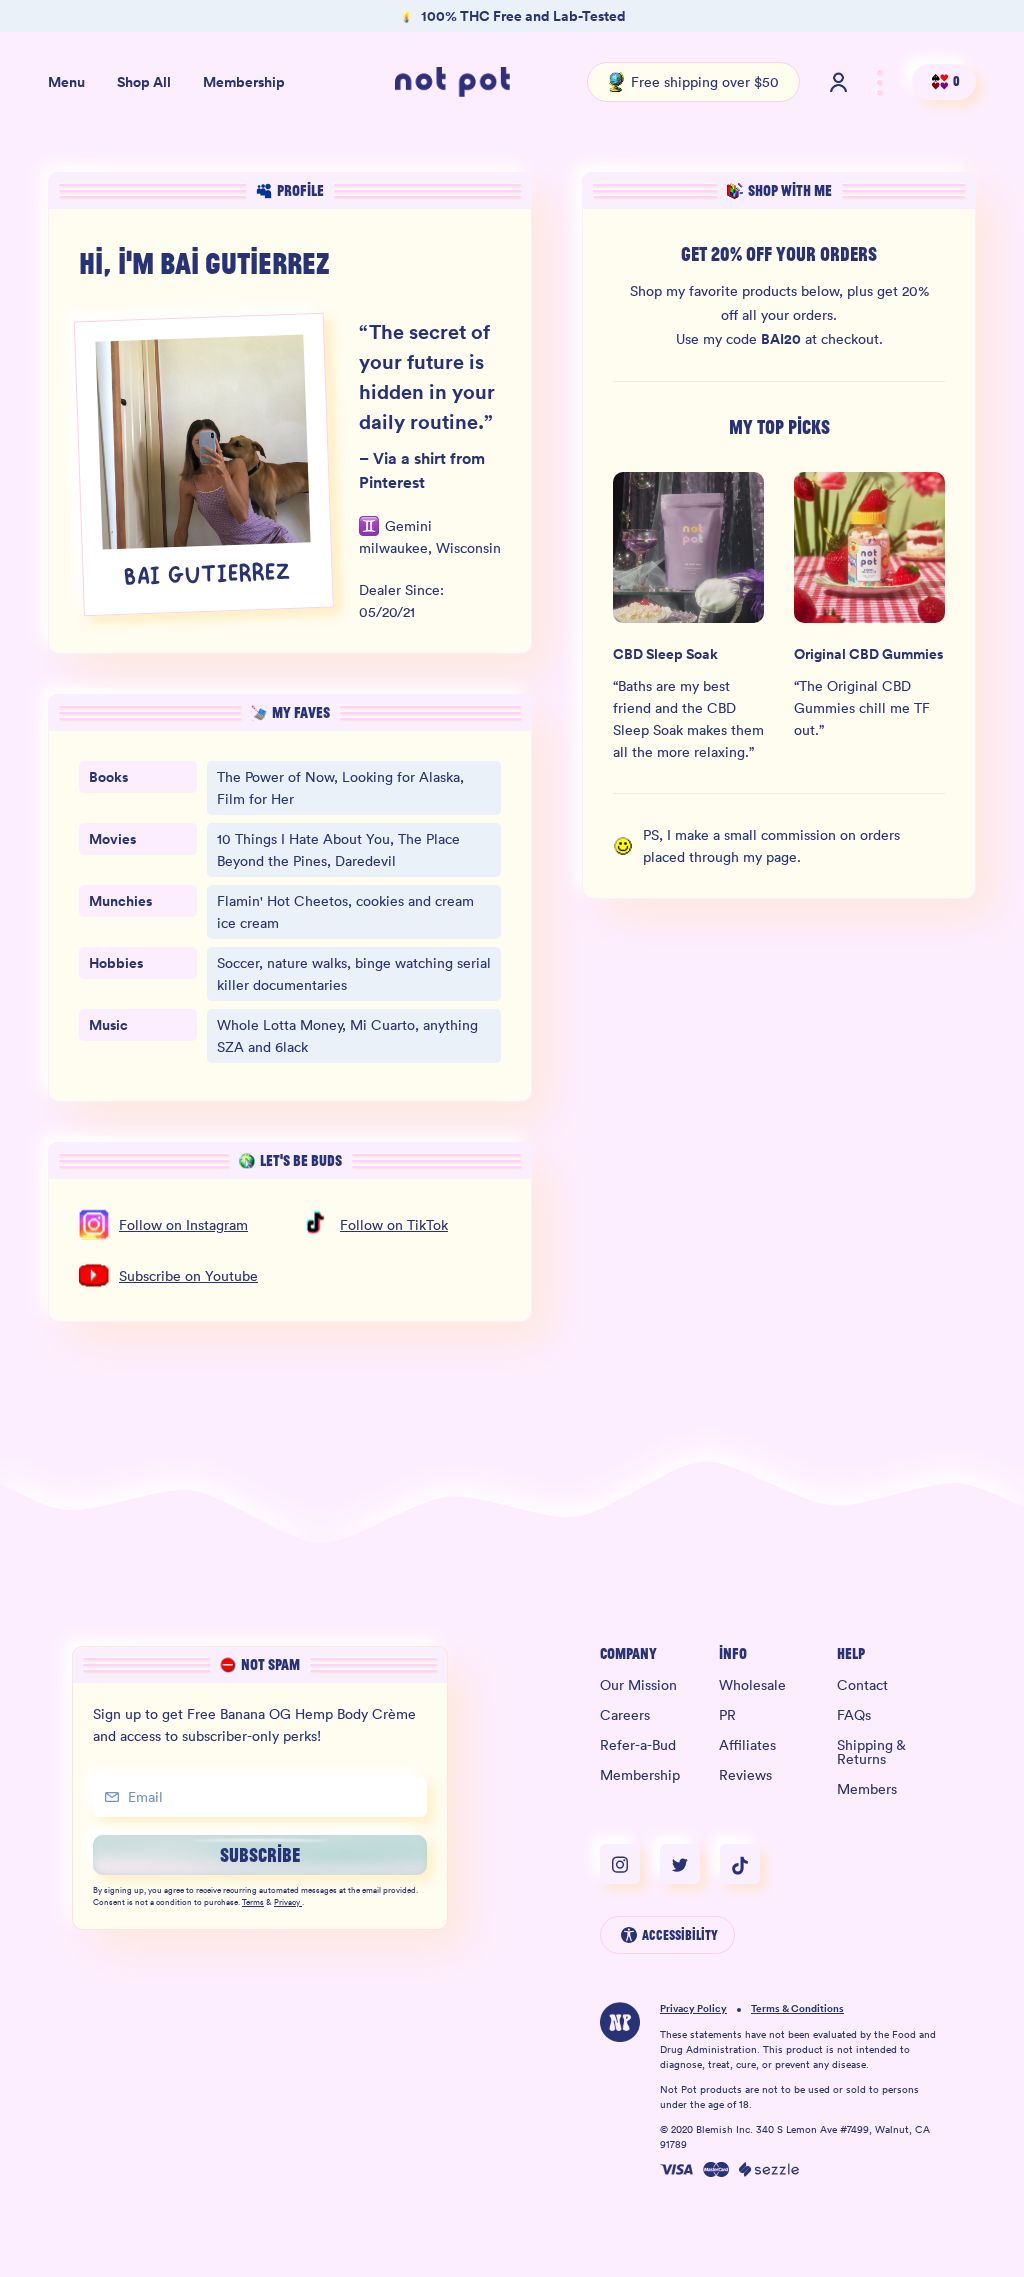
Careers (625, 1715)
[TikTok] (740, 1864)
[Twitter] (690, 1864)
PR (727, 1715)
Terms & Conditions (797, 2009)
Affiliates (747, 1745)
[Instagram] (630, 1864)
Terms (253, 1903)
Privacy (287, 1903)
